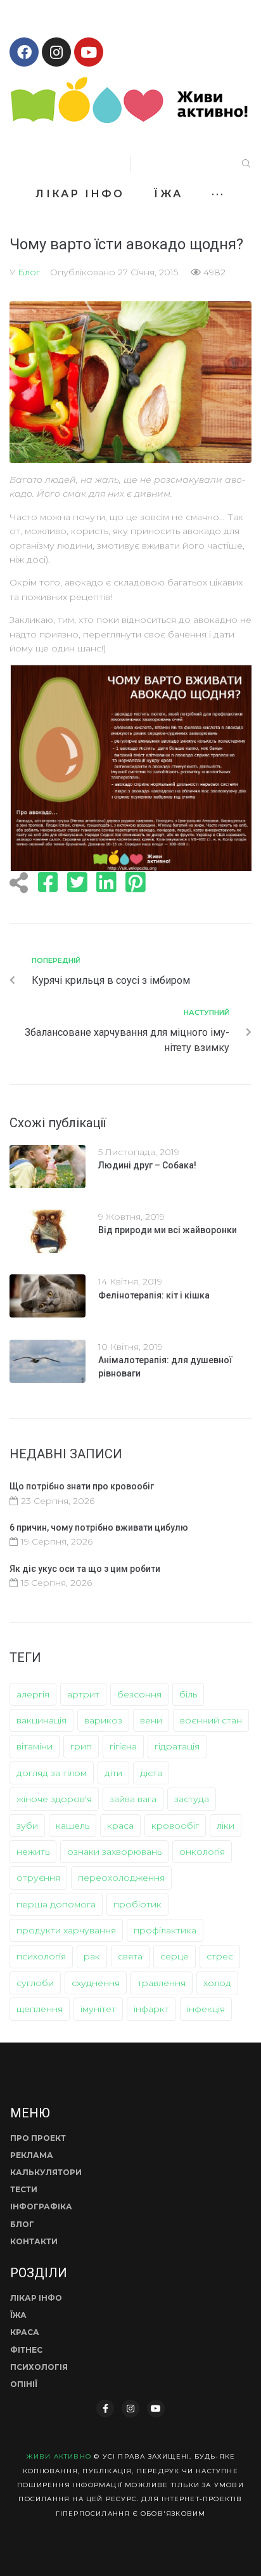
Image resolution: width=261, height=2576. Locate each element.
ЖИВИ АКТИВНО (59, 2456)
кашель (73, 1826)
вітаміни (35, 1746)
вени (151, 1720)
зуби (27, 1826)
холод (217, 1983)
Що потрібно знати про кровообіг (82, 1486)
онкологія (202, 1852)
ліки (226, 1826)
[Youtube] (89, 52)
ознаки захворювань (114, 1852)
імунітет (98, 2009)
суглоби (35, 1983)
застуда (192, 1799)
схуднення (96, 1983)
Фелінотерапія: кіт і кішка (154, 1295)
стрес (220, 1956)
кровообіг (175, 1826)
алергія (33, 1694)
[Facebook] (24, 52)
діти (113, 1773)
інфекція (206, 2009)
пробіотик (137, 1904)
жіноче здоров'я (54, 1799)
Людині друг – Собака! (147, 1165)
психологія (41, 1956)
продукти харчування (66, 1930)
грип (81, 1746)
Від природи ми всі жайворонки (168, 1230)
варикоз (103, 1720)
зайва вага (133, 1799)
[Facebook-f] (105, 2409)
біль (188, 1694)
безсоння (139, 1694)
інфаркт (151, 2009)
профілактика (165, 1930)
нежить (33, 1852)
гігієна (123, 1746)
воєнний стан (211, 1720)
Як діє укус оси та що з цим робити (85, 1569)
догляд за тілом (52, 1773)
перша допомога (56, 1904)
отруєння (38, 1878)
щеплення (40, 2009)
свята (130, 1956)
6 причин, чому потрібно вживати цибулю (99, 1527)
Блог (29, 272)
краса (120, 1826)
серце (175, 1956)
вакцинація (41, 1720)
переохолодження (121, 1878)
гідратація (177, 1746)
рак (92, 1956)
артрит (83, 1694)
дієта (151, 1773)
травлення (162, 1983)
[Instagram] (56, 52)
